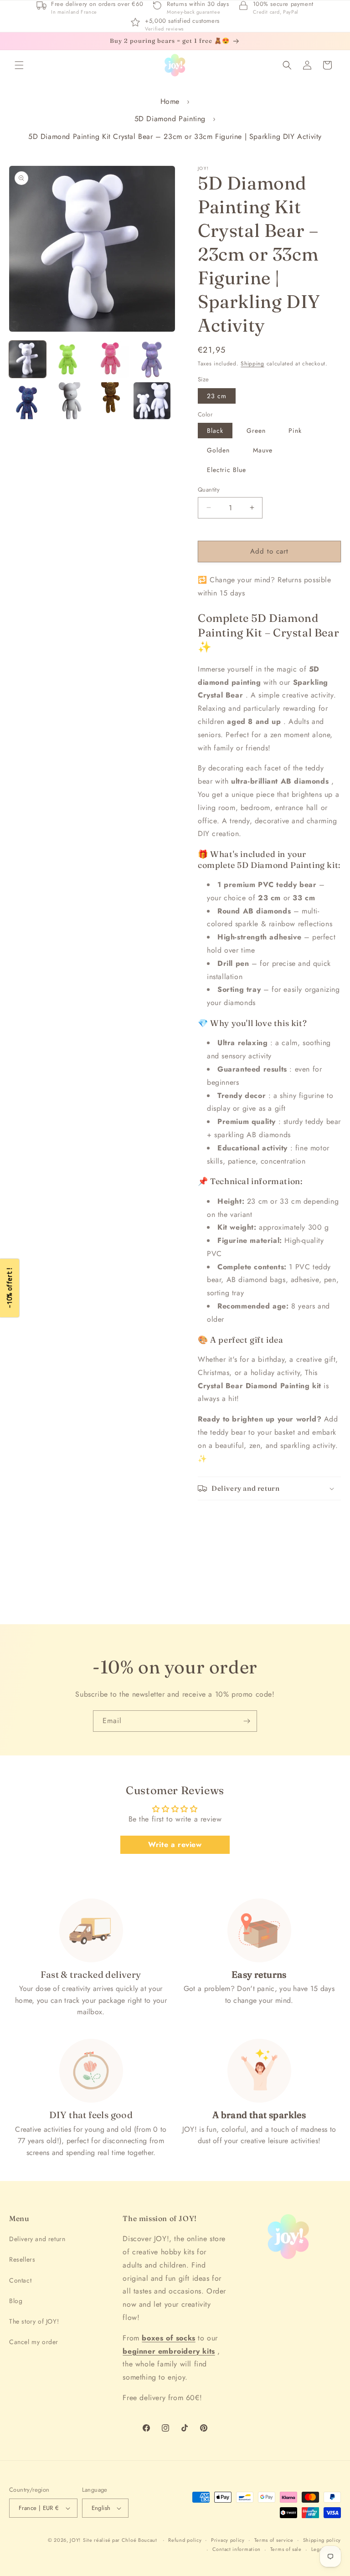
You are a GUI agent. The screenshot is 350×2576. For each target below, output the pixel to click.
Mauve (263, 450)
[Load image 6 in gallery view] (69, 401)
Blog (16, 2301)
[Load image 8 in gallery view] (152, 401)
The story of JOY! (34, 2321)
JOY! (75, 2540)
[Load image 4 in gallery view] (152, 359)
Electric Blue (226, 470)
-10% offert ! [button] (9, 1288)
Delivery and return (37, 2239)
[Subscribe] (247, 1721)
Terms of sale (286, 2549)
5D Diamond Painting (170, 119)
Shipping (252, 364)
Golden (218, 450)
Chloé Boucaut (140, 2540)
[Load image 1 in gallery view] (28, 359)
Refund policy (185, 2540)
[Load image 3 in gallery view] (111, 359)
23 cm (217, 396)
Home (170, 101)
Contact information (237, 2549)
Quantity (209, 490)
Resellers (22, 2259)
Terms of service (274, 2540)
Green (256, 431)
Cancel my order (34, 2342)
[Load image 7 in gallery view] (111, 401)
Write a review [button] (175, 1845)
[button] (19, 65)
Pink (295, 431)
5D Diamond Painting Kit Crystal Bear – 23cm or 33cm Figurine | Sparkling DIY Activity (175, 136)
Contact (20, 2280)
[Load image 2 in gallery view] (69, 359)
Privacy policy (228, 2540)
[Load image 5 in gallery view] (28, 401)
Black (215, 431)
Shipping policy (322, 2540)
